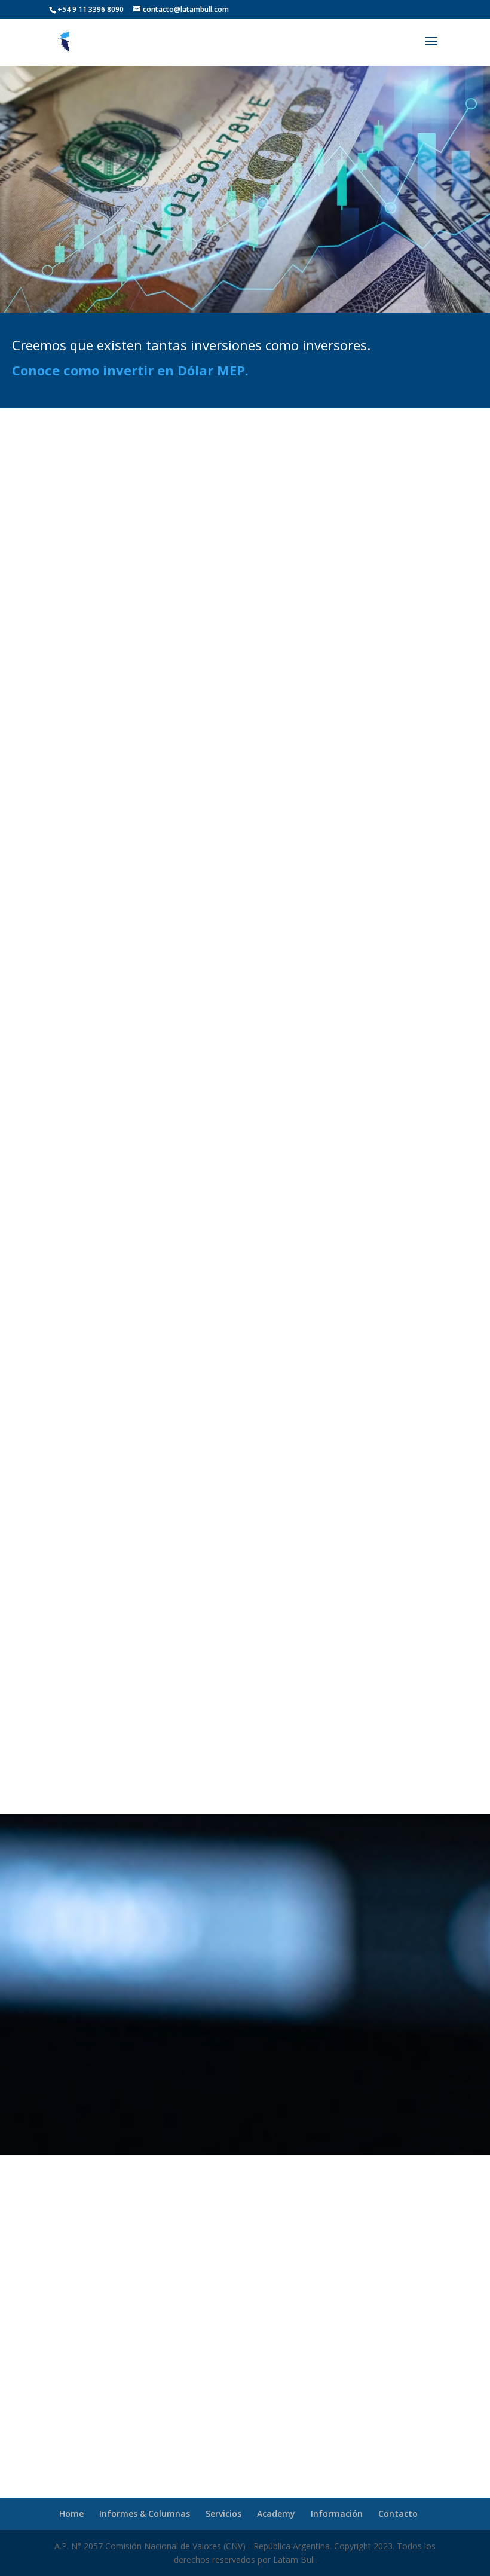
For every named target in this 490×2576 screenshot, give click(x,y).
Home (71, 2514)
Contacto (398, 2514)
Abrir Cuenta (245, 1269)
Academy (276, 2514)
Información (337, 2514)
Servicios (223, 2514)
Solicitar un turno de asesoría (245, 2403)
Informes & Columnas (145, 2514)
